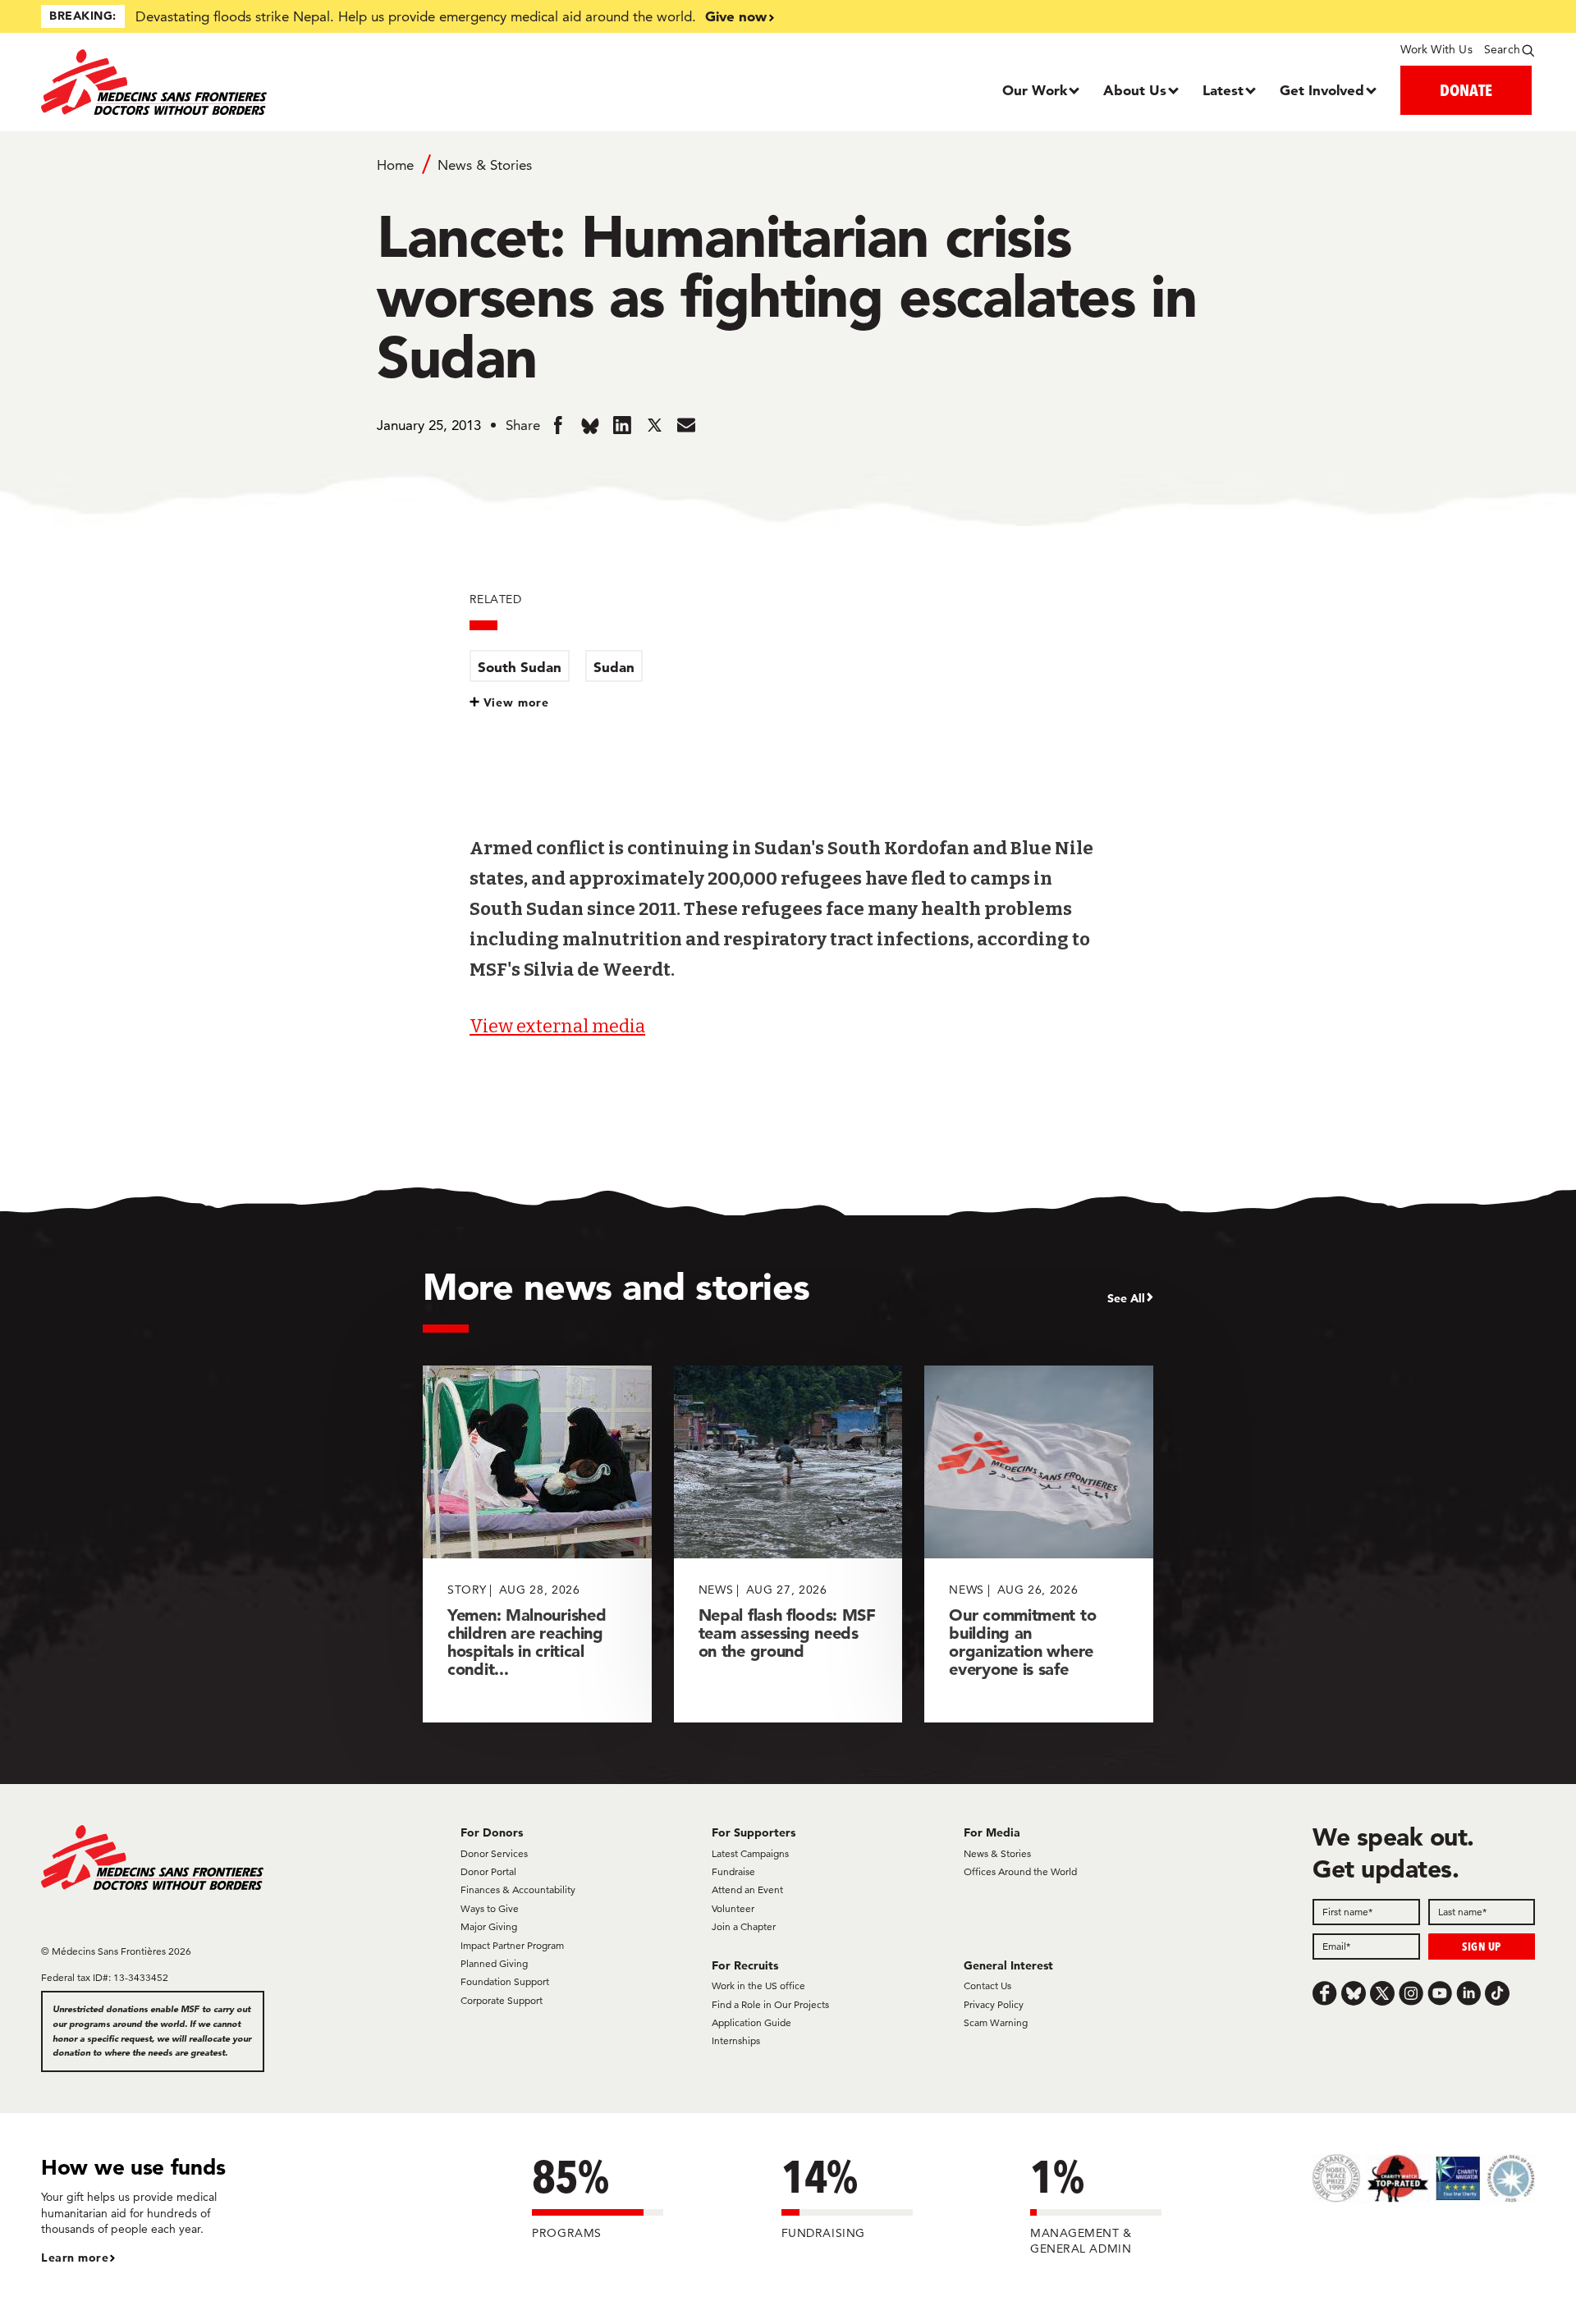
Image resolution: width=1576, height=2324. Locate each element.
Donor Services (494, 1853)
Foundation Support (505, 1981)
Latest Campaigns (750, 1853)
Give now (736, 16)
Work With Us (1436, 49)
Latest (1223, 90)
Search (1502, 49)
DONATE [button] (1466, 90)
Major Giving (489, 1926)
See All (1126, 1298)
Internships (736, 2040)
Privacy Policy (994, 2004)
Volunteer (733, 1908)
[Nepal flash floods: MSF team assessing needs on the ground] (788, 1544)
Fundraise (733, 1871)
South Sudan (520, 667)
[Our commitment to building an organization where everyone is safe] (1039, 1544)
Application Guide (751, 2022)
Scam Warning (996, 2022)
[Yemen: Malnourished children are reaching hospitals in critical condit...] (537, 1544)
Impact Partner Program (512, 1945)
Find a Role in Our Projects (770, 2004)
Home (395, 165)
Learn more (75, 2258)
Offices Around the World (1020, 1871)
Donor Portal (488, 1871)
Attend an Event (747, 1889)
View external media (557, 1026)
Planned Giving (494, 1963)
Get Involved (1322, 90)
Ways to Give (490, 1908)
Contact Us (987, 1985)
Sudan (614, 667)
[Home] (228, 82)
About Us (1135, 90)
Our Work (1035, 90)
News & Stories (485, 165)
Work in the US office (758, 1985)
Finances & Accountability (518, 1889)
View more (517, 702)
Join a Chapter (744, 1926)
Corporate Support (502, 2000)
